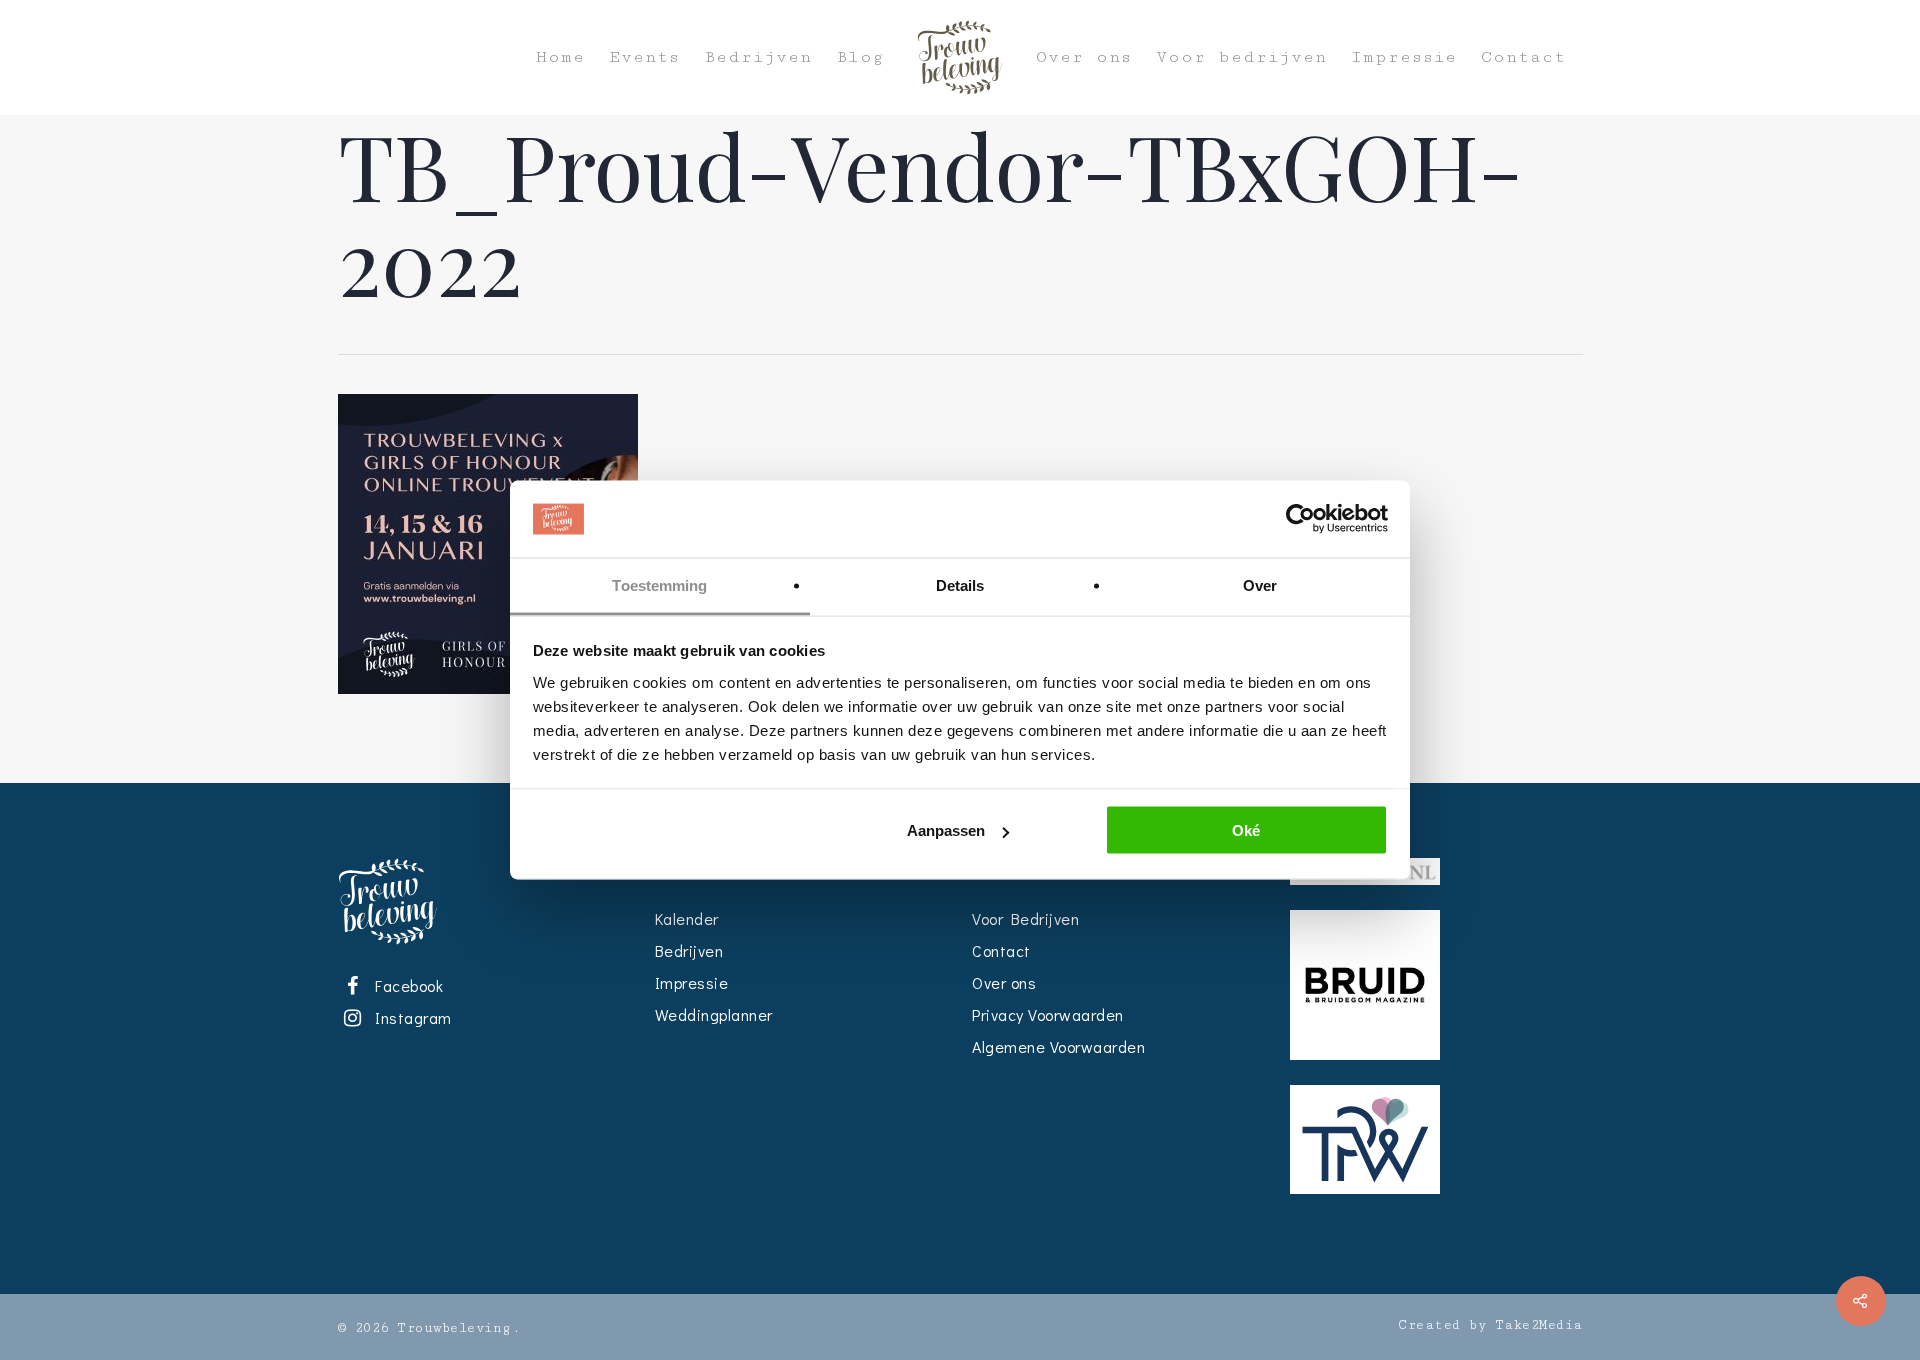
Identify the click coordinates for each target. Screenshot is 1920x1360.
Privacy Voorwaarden (1048, 1014)
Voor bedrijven (1241, 57)
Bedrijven (758, 57)
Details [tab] (960, 584)
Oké (1246, 830)
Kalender (687, 918)
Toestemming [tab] (659, 584)
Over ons (1084, 57)
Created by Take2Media (1490, 1325)
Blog (860, 57)
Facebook (406, 985)
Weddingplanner (714, 1014)
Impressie (1404, 57)
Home (560, 57)
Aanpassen (946, 830)
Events (644, 57)
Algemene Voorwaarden (1058, 1046)
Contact (1523, 57)
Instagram (410, 1017)
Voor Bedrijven (1025, 918)
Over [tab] (1260, 584)
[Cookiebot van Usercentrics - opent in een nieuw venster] (1300, 519)
